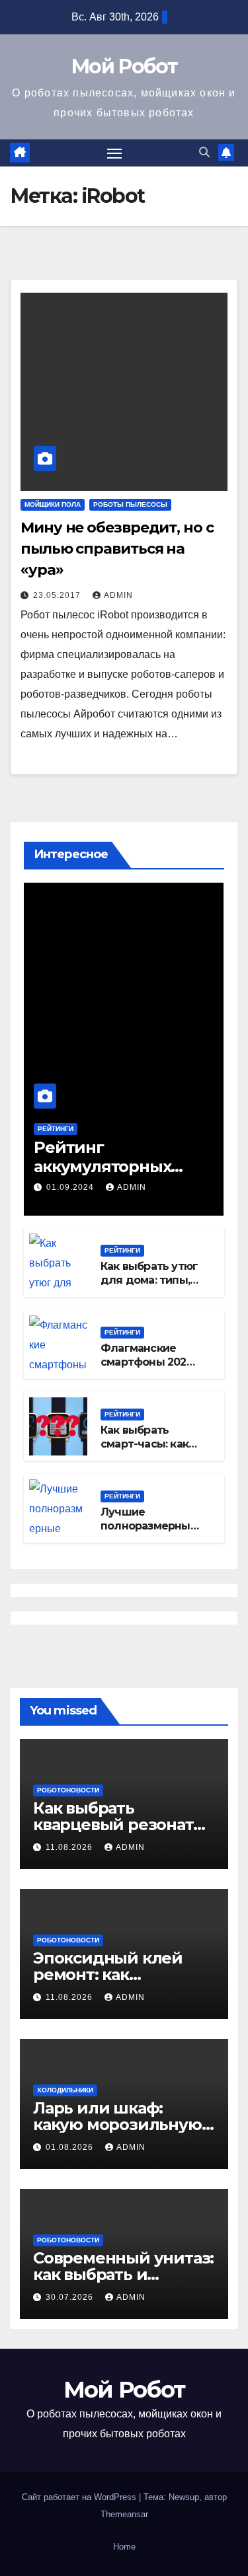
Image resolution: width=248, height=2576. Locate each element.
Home (124, 2547)
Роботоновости (68, 1790)
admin (118, 595)
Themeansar (124, 2514)
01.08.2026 (71, 2147)
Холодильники (65, 2090)
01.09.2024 (71, 1187)
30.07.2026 (71, 2297)
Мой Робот (124, 66)
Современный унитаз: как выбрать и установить (123, 2274)
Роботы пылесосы (130, 504)
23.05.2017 (58, 595)
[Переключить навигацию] (114, 153)
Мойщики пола (53, 504)
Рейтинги (56, 1129)
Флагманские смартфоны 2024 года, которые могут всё (147, 1369)
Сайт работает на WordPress (80, 2497)
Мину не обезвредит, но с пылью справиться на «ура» (117, 549)
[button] (204, 152)
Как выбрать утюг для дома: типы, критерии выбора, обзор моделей (150, 1287)
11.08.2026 (70, 1847)
